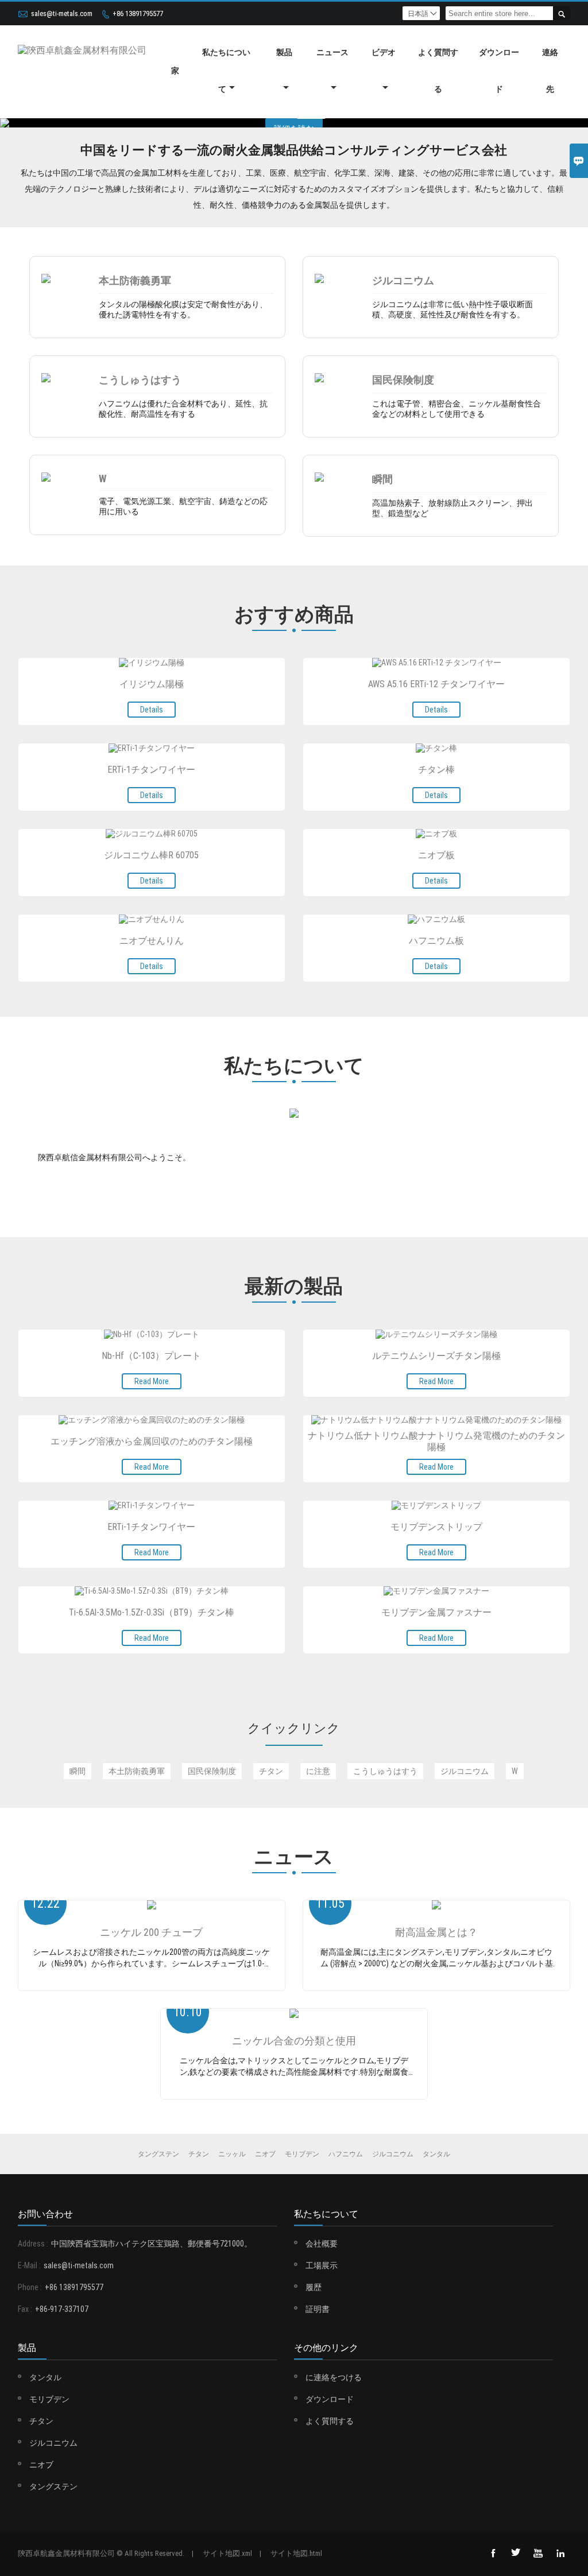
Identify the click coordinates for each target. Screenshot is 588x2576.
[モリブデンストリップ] (436, 1506)
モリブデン (49, 2399)
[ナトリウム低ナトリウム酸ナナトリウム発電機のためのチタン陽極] (436, 1420)
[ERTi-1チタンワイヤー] (152, 749)
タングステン (53, 2486)
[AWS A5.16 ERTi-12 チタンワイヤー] (437, 663)
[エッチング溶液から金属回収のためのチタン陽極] (152, 1420)
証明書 (318, 2309)
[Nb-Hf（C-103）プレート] (152, 1335)
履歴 (314, 2287)
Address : (33, 2244)
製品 (284, 52)
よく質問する (438, 71)
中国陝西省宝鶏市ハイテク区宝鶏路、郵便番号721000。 (152, 2244)
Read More (152, 1381)
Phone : (30, 2287)
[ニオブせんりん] (152, 920)
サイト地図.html (296, 2553)
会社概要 (322, 2244)
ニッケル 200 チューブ (151, 1932)
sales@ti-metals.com (62, 13)
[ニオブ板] (436, 834)
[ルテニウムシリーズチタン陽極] (436, 1335)
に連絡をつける (334, 2377)
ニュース (332, 52)
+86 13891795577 (138, 13)
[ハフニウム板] (436, 920)
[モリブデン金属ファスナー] (436, 1591)
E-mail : (29, 2265)
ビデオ (384, 52)
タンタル (45, 2377)
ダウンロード (499, 71)
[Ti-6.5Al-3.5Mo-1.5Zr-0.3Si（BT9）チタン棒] (152, 1591)
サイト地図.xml (227, 2553)
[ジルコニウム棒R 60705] (152, 834)
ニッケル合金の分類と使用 (294, 2041)
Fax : (25, 2309)
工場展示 (322, 2265)
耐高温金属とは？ (436, 1932)
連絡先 (550, 71)
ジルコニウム (53, 2443)
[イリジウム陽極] (152, 663)
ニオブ (41, 2465)
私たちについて (226, 71)
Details (152, 710)
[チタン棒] (436, 749)
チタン (41, 2421)
